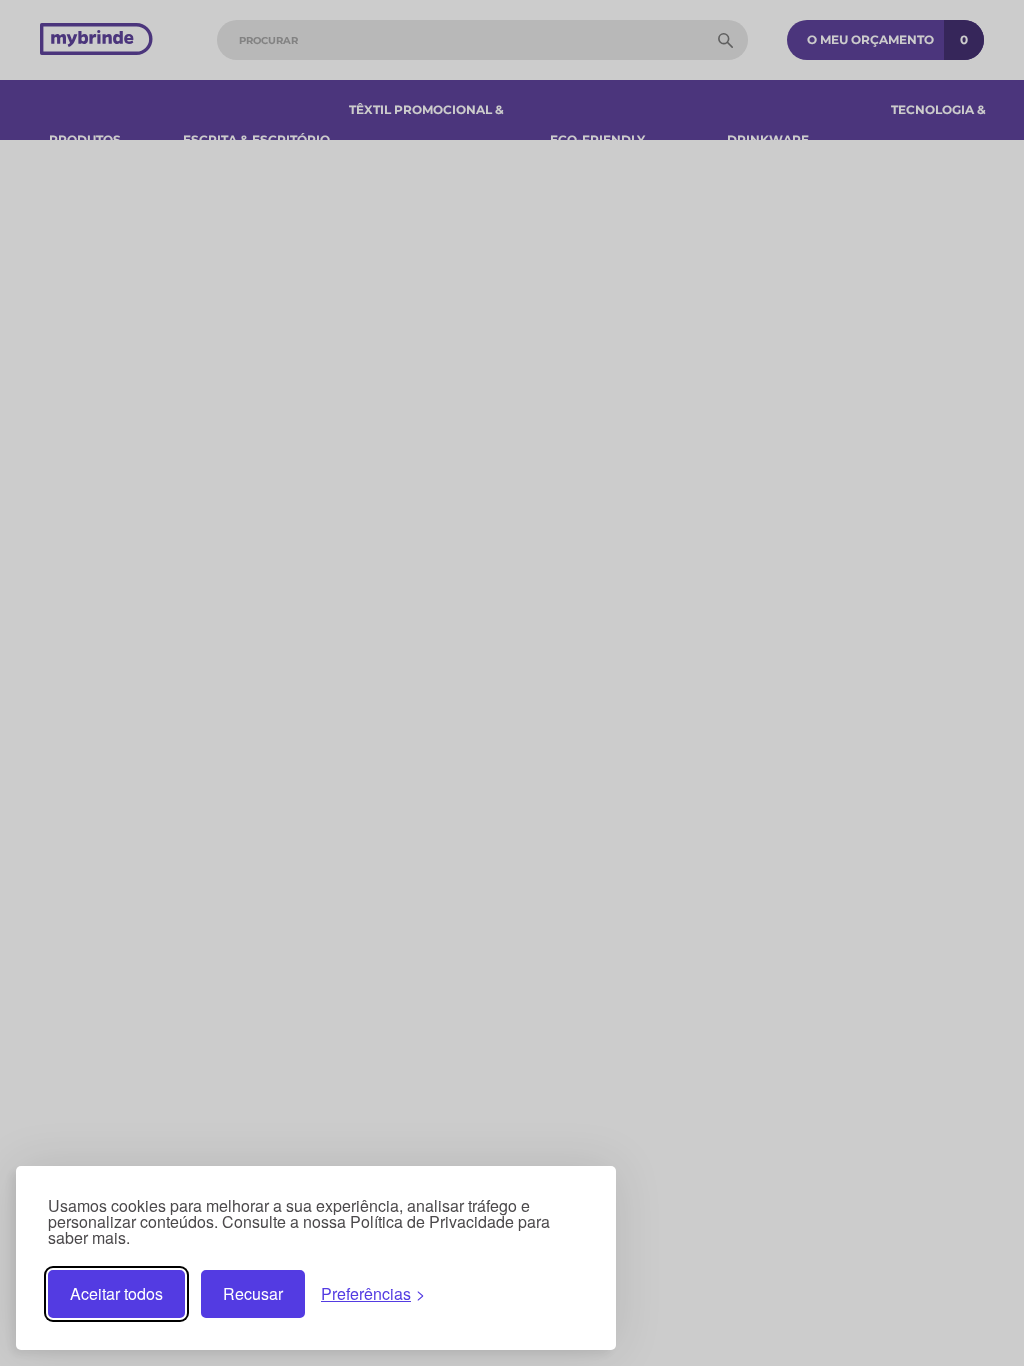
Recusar (253, 1293)
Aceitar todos (116, 1293)
